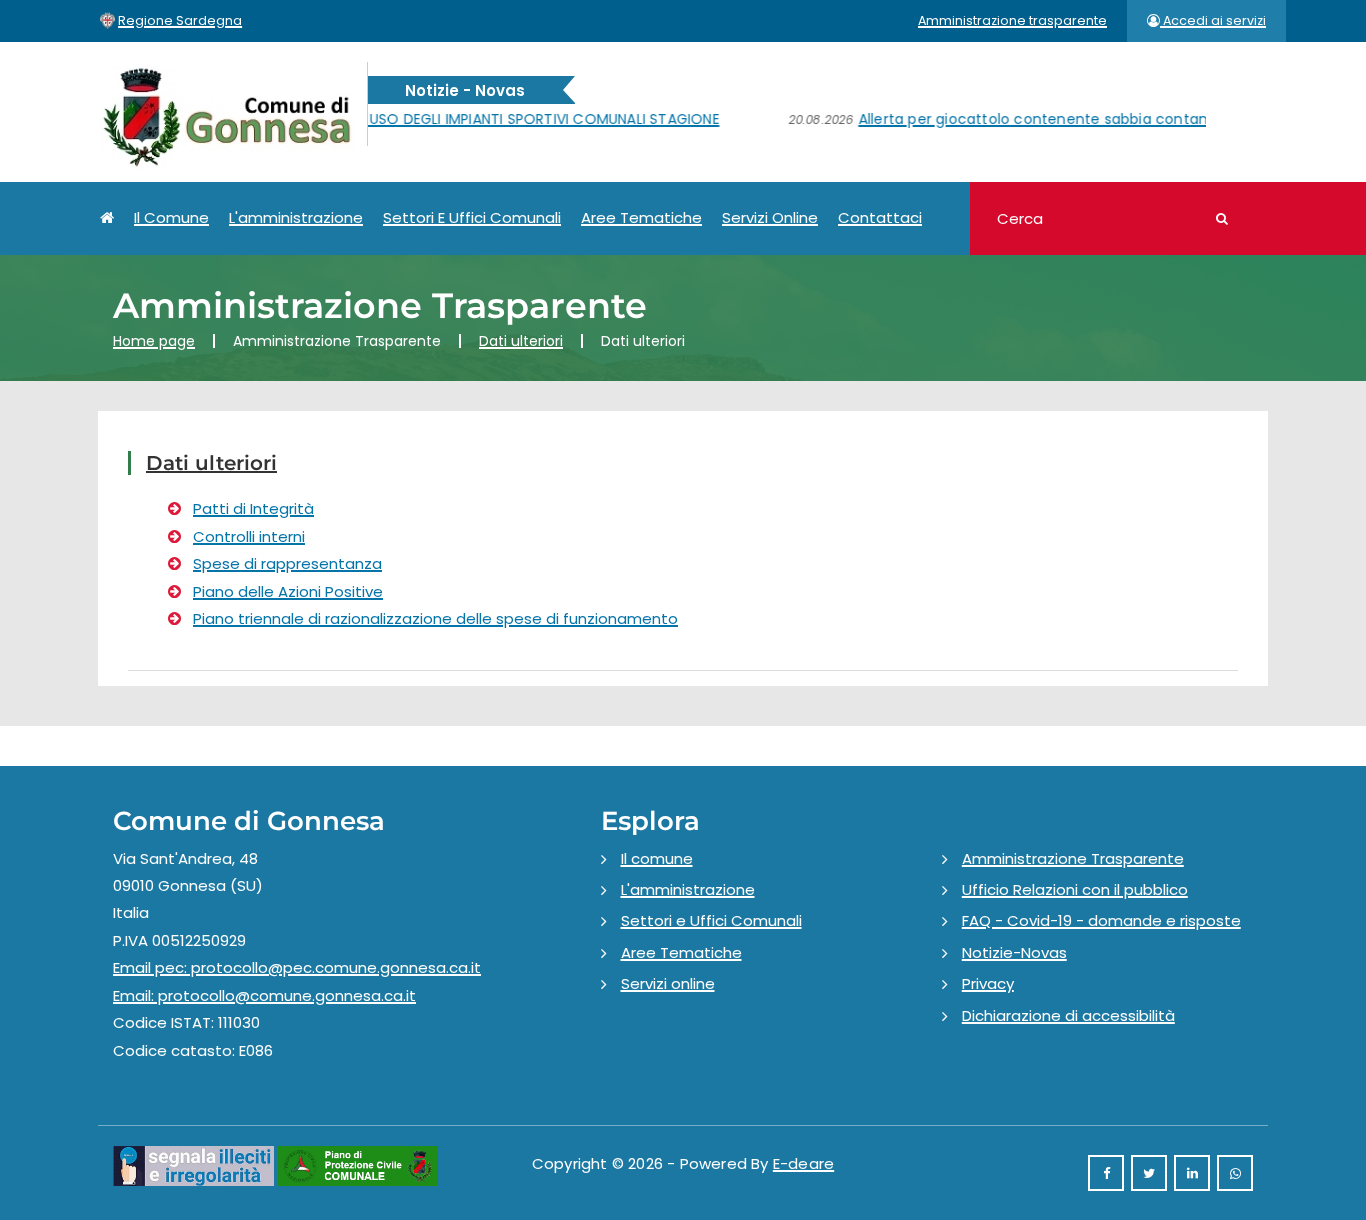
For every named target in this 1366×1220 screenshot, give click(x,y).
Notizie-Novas (1014, 952)
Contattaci (880, 217)
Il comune (171, 217)
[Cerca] (1222, 219)
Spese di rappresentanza (287, 563)
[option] (403, 130)
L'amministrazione (296, 217)
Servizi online (770, 217)
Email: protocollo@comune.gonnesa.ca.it (264, 995)
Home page (154, 341)
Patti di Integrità (253, 508)
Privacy (988, 983)
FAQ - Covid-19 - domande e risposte (1101, 920)
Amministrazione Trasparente (1073, 858)
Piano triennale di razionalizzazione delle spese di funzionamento (435, 618)
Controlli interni (249, 536)
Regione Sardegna (180, 20)
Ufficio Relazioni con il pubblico (1075, 889)
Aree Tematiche (641, 217)
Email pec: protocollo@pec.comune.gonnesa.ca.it (297, 967)
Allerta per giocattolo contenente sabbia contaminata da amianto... (1023, 119)
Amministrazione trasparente (1012, 20)
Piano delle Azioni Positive (288, 591)
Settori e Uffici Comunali (472, 217)
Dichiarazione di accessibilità (1068, 1015)
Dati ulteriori (521, 341)
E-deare (803, 1163)
